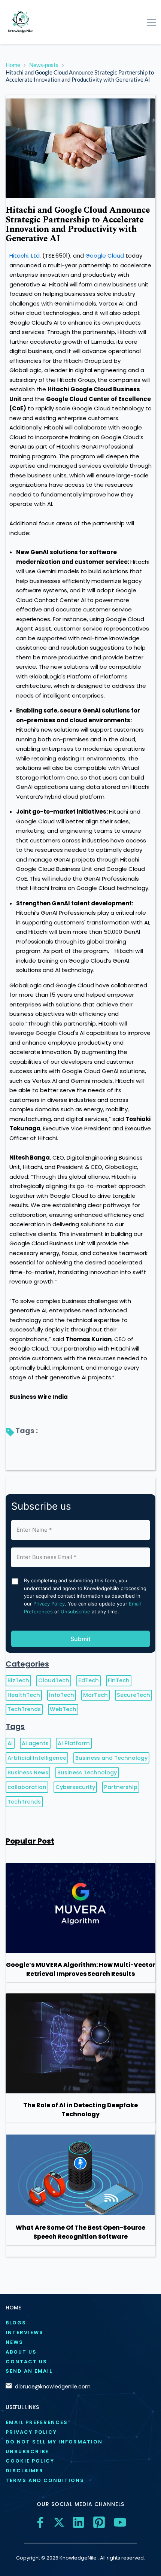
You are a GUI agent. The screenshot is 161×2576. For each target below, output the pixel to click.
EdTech (89, 1680)
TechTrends (24, 1709)
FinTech (119, 1680)
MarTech (95, 1695)
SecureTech (133, 1695)
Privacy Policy (49, 1604)
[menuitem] (80, 2323)
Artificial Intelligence (37, 1758)
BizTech (18, 1680)
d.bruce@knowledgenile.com (53, 2387)
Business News (28, 1772)
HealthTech (24, 1695)
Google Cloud (105, 256)
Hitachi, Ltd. (25, 256)
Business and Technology (111, 1758)
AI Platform (74, 1743)
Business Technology (87, 1772)
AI (10, 1743)
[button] (151, 22)
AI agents (35, 1743)
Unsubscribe (75, 1611)
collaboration (27, 1787)
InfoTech (62, 1695)
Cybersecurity (75, 1787)
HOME (13, 2308)
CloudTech (54, 1680)
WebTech (63, 1709)
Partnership (121, 1787)
